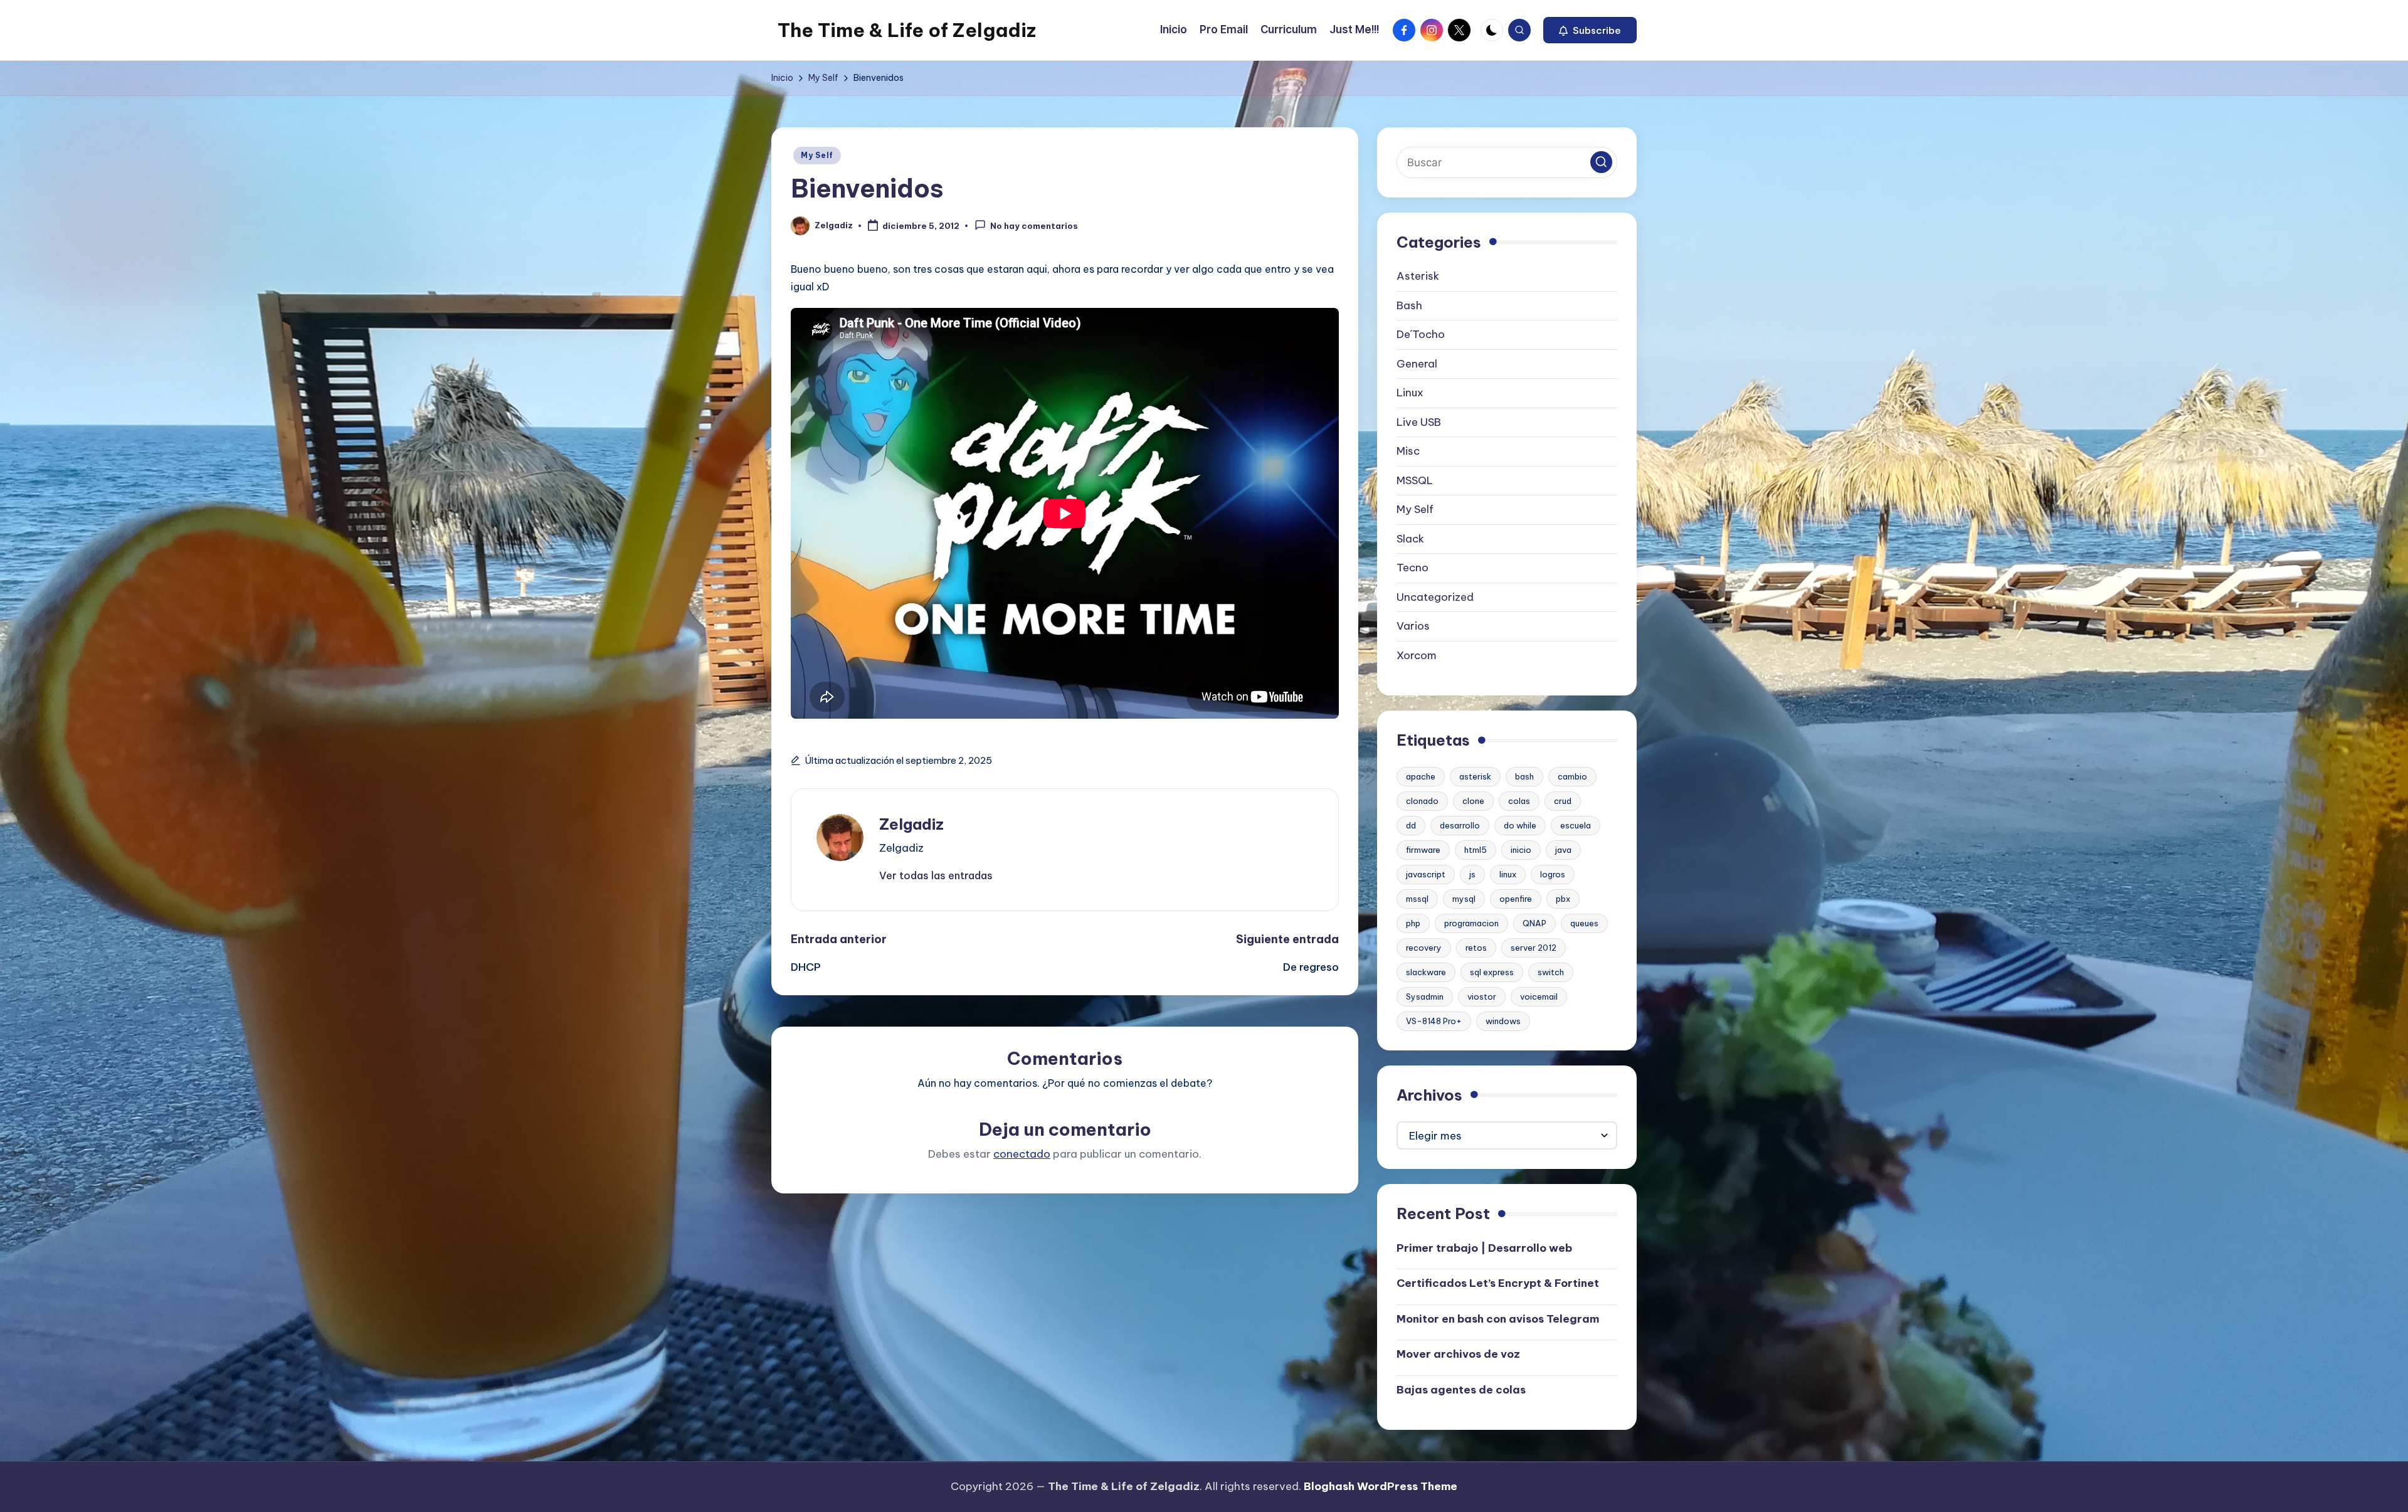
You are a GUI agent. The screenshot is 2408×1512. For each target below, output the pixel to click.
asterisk (1475, 776)
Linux (1410, 393)
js (1472, 874)
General (1417, 364)
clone (1473, 801)
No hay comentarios (1034, 226)
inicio (1521, 850)
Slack (1410, 539)
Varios (1413, 626)
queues (1584, 923)
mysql (1464, 899)
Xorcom (1417, 655)
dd (1411, 825)
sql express (1492, 972)
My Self (817, 155)
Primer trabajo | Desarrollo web (1484, 1248)
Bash (1409, 305)
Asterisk (1418, 276)
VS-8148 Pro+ (1434, 1021)
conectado (1022, 1154)
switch (1551, 972)
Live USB (1419, 422)
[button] (1590, 30)
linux (1508, 874)
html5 (1476, 850)
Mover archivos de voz (1458, 1354)
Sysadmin (1425, 997)
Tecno (1413, 568)
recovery (1424, 948)
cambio (1572, 776)
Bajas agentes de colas (1461, 1390)
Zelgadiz (911, 824)
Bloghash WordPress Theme (1381, 1486)
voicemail (1539, 997)
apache (1421, 776)
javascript (1426, 874)
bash (1524, 776)
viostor (1482, 997)
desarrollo (1460, 825)
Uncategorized (1435, 597)
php (1413, 923)
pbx (1563, 899)
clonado (1422, 801)
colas (1519, 801)
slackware (1426, 972)
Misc (1408, 451)
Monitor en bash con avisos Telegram (1498, 1319)
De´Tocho (1421, 334)
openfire (1516, 899)
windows (1503, 1021)
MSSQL (1415, 480)
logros (1553, 874)
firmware (1423, 850)
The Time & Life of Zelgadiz (907, 30)
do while (1520, 825)
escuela (1576, 825)
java (1563, 850)
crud (1563, 801)
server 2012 (1534, 948)
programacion (1471, 923)
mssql (1417, 899)
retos (1476, 948)
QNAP (1534, 923)
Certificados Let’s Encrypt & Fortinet (1498, 1283)
